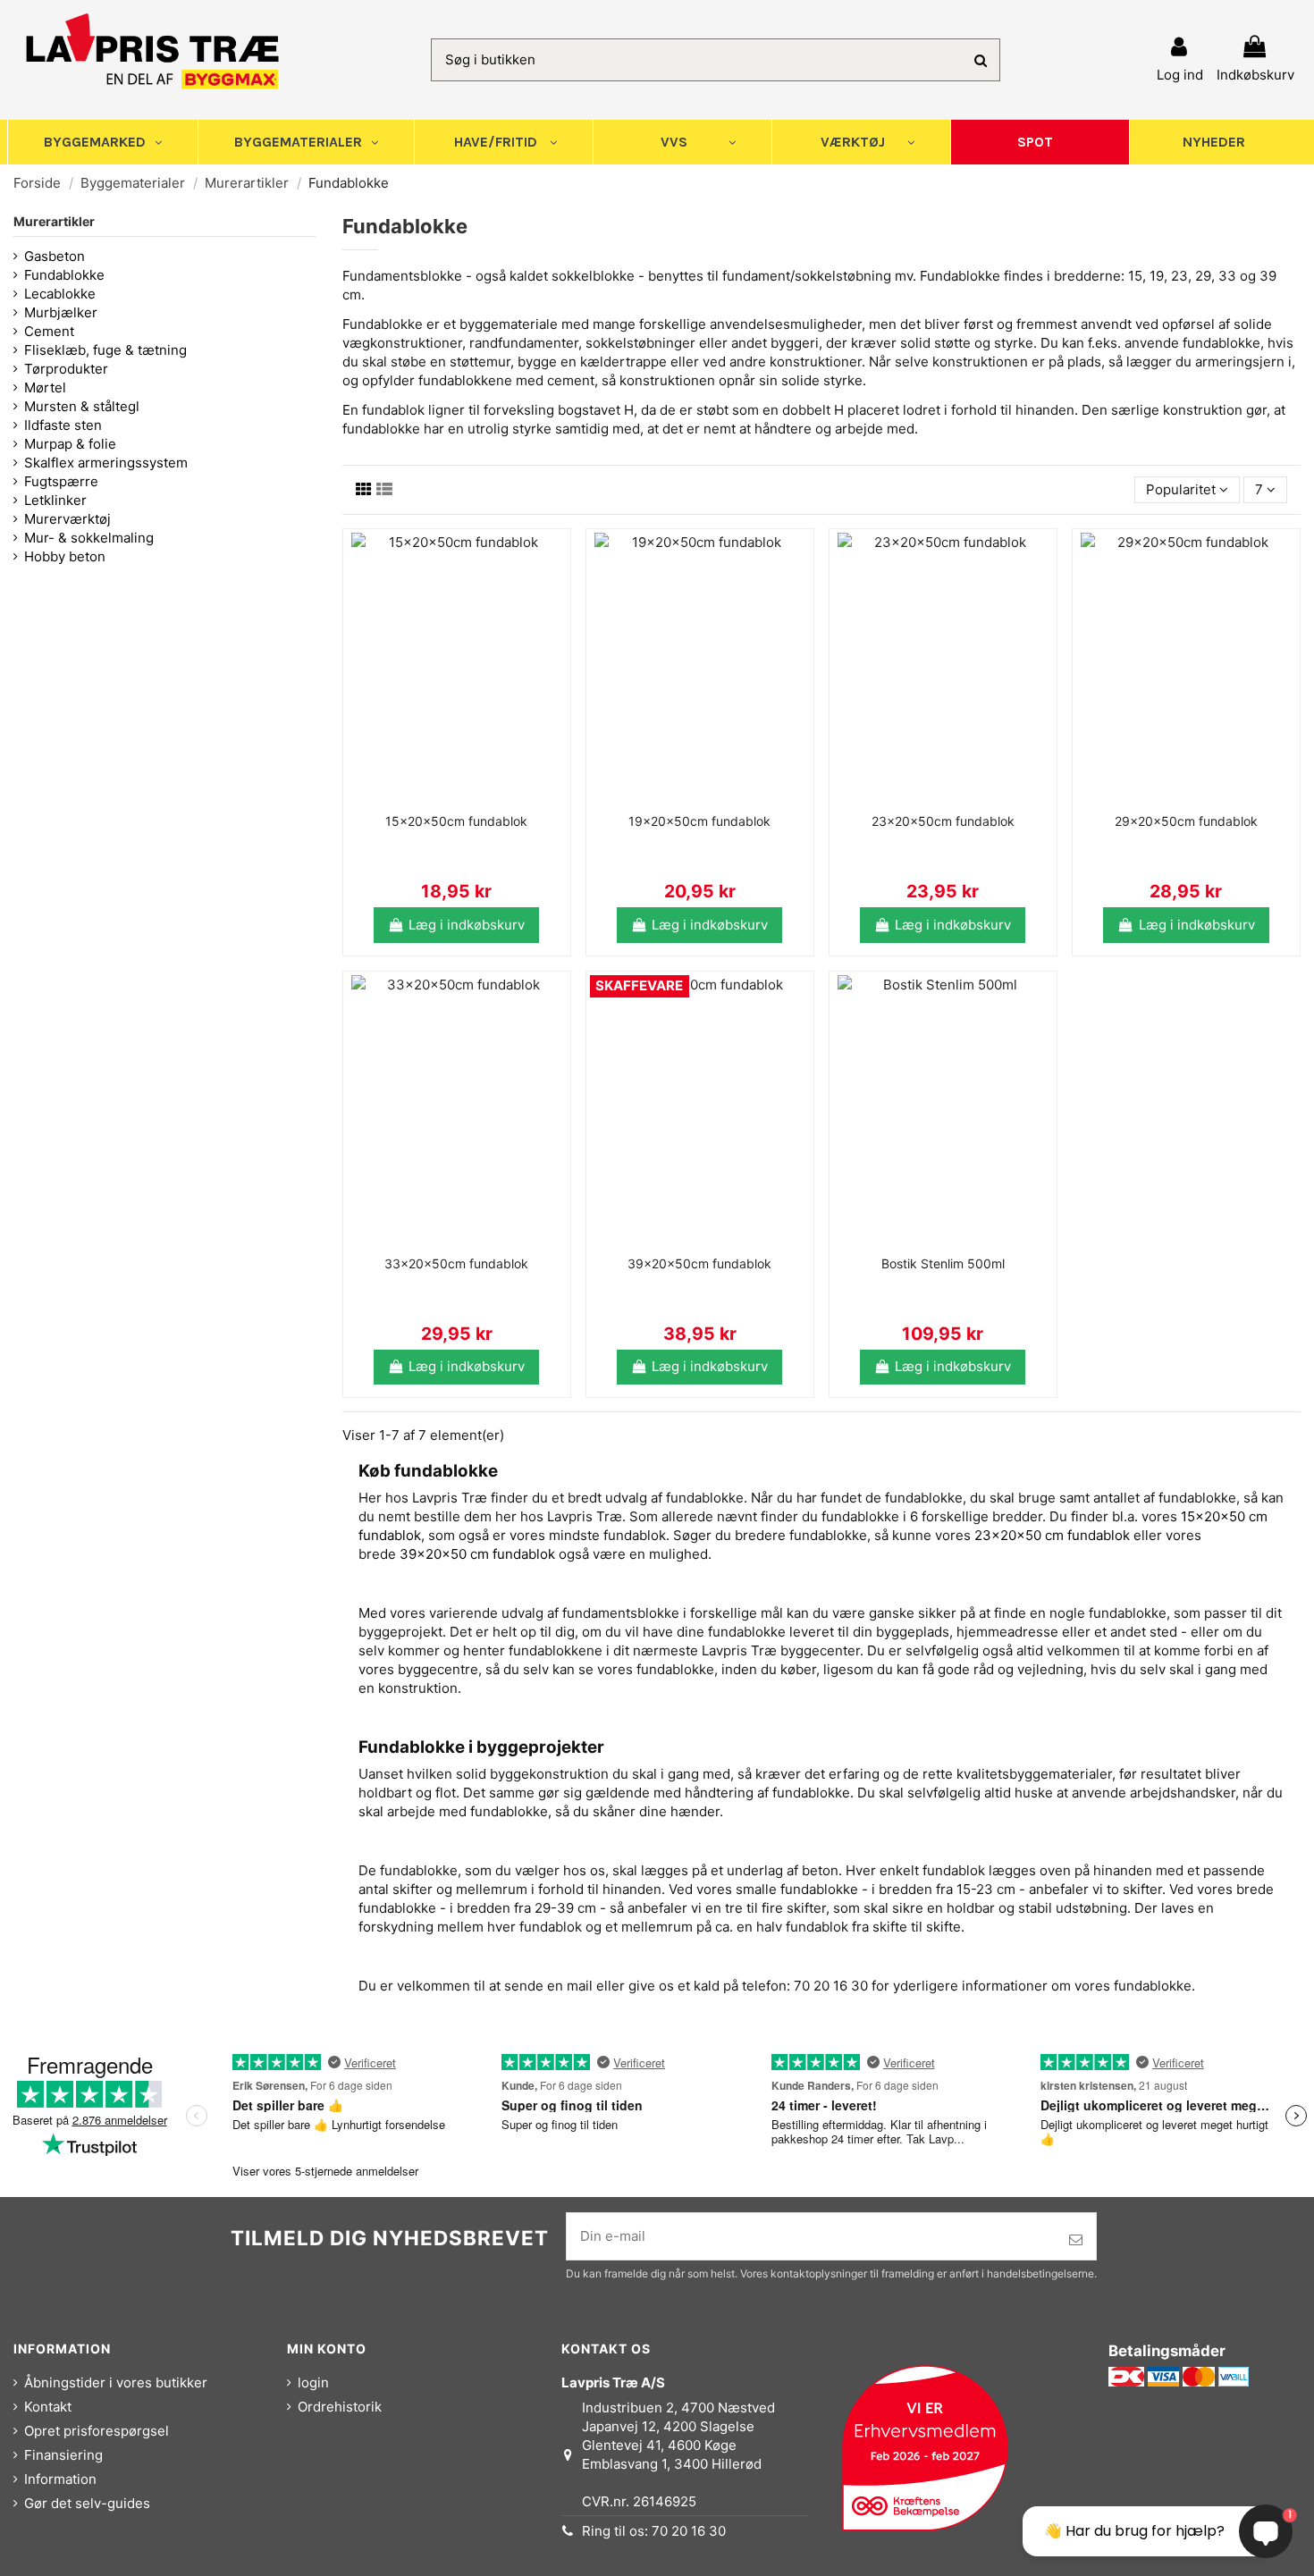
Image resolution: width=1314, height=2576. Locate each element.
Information (60, 2479)
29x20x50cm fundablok (1186, 821)
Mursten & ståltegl (82, 406)
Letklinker (55, 500)
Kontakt (48, 2407)
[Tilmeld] (1076, 2240)
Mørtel (45, 387)
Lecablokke (60, 294)
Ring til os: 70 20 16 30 (654, 2531)
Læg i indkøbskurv (467, 925)
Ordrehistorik (340, 2407)
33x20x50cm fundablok (456, 1263)
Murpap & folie (70, 444)
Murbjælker (61, 312)
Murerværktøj (67, 519)
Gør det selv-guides (87, 2503)
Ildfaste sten (63, 425)
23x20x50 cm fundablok (1052, 1535)
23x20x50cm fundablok (943, 821)
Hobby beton (65, 556)
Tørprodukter (66, 369)
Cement (49, 331)
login (313, 2382)
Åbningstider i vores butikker (116, 2382)
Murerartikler (54, 221)
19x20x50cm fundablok (699, 821)
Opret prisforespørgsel (97, 2431)
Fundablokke (64, 275)
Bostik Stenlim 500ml (943, 1263)
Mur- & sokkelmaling (89, 538)
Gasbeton (55, 256)
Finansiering (63, 2455)
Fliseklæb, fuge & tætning (105, 350)
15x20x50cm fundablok (456, 821)
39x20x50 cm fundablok (477, 1554)
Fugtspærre (61, 481)
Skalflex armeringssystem (106, 463)
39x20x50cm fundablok (699, 1263)
